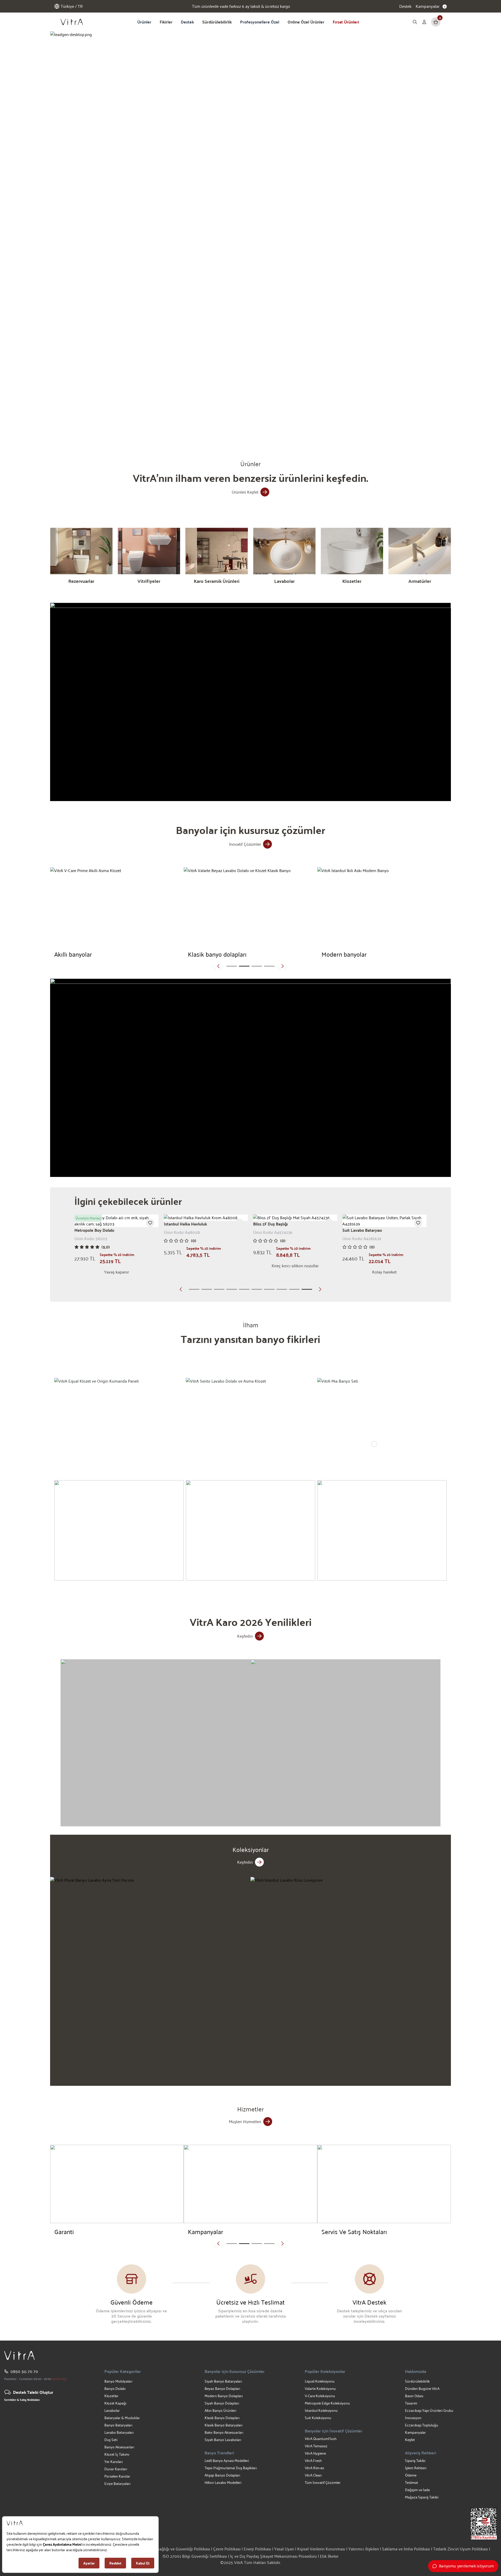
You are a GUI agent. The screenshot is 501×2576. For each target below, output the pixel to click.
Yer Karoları (114, 2462)
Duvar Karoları (116, 2469)
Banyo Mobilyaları (118, 2381)
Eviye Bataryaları (117, 2483)
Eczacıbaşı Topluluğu (422, 2425)
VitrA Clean (313, 2475)
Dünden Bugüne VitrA (422, 2388)
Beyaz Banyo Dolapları (222, 2388)
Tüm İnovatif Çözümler (323, 2482)
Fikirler (166, 22)
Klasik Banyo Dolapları (222, 2418)
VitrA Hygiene (315, 2453)
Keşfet (410, 2440)
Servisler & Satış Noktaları (22, 2400)
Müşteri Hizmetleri (245, 2121)
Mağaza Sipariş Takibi (422, 2497)
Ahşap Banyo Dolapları (222, 2475)
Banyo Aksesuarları (119, 2447)
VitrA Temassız (316, 2446)
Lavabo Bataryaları (119, 2432)
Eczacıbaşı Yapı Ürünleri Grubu (429, 2410)
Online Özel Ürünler (306, 22)
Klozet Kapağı (115, 2403)
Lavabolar (112, 2410)
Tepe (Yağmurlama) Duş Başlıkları (231, 2468)
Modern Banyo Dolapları (224, 2396)
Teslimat (411, 2482)
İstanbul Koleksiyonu (321, 2410)
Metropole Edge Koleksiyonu (327, 2403)
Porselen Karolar (117, 2476)
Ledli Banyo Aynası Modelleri (227, 2460)
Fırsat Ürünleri (346, 22)
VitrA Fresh (313, 2460)
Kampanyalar (415, 2432)
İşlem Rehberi (416, 2468)
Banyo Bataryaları (118, 2425)
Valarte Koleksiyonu (320, 2388)
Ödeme (411, 2475)
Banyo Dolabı (115, 2388)
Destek (405, 6)
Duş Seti (111, 2440)
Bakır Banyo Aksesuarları (224, 2432)
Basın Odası (414, 2396)
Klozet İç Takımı (117, 2454)
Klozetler (111, 2396)
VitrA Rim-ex (314, 2468)
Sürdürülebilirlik (217, 22)
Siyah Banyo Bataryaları (223, 2381)
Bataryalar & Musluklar (122, 2418)
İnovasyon (413, 2418)
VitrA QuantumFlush (321, 2439)
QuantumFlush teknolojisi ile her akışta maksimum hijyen (241, 6)
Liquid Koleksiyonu (320, 2381)
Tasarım (411, 2403)
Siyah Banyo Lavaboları (223, 2440)
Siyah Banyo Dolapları (222, 2403)
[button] (182, 427)
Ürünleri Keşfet (245, 492)
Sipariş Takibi (415, 2460)
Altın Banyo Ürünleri (220, 2410)
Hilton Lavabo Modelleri (223, 2482)
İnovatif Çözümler (245, 844)
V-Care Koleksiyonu (320, 2396)
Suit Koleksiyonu (318, 2418)
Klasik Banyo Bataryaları (223, 2425)
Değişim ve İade (417, 2490)
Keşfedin (245, 1636)
